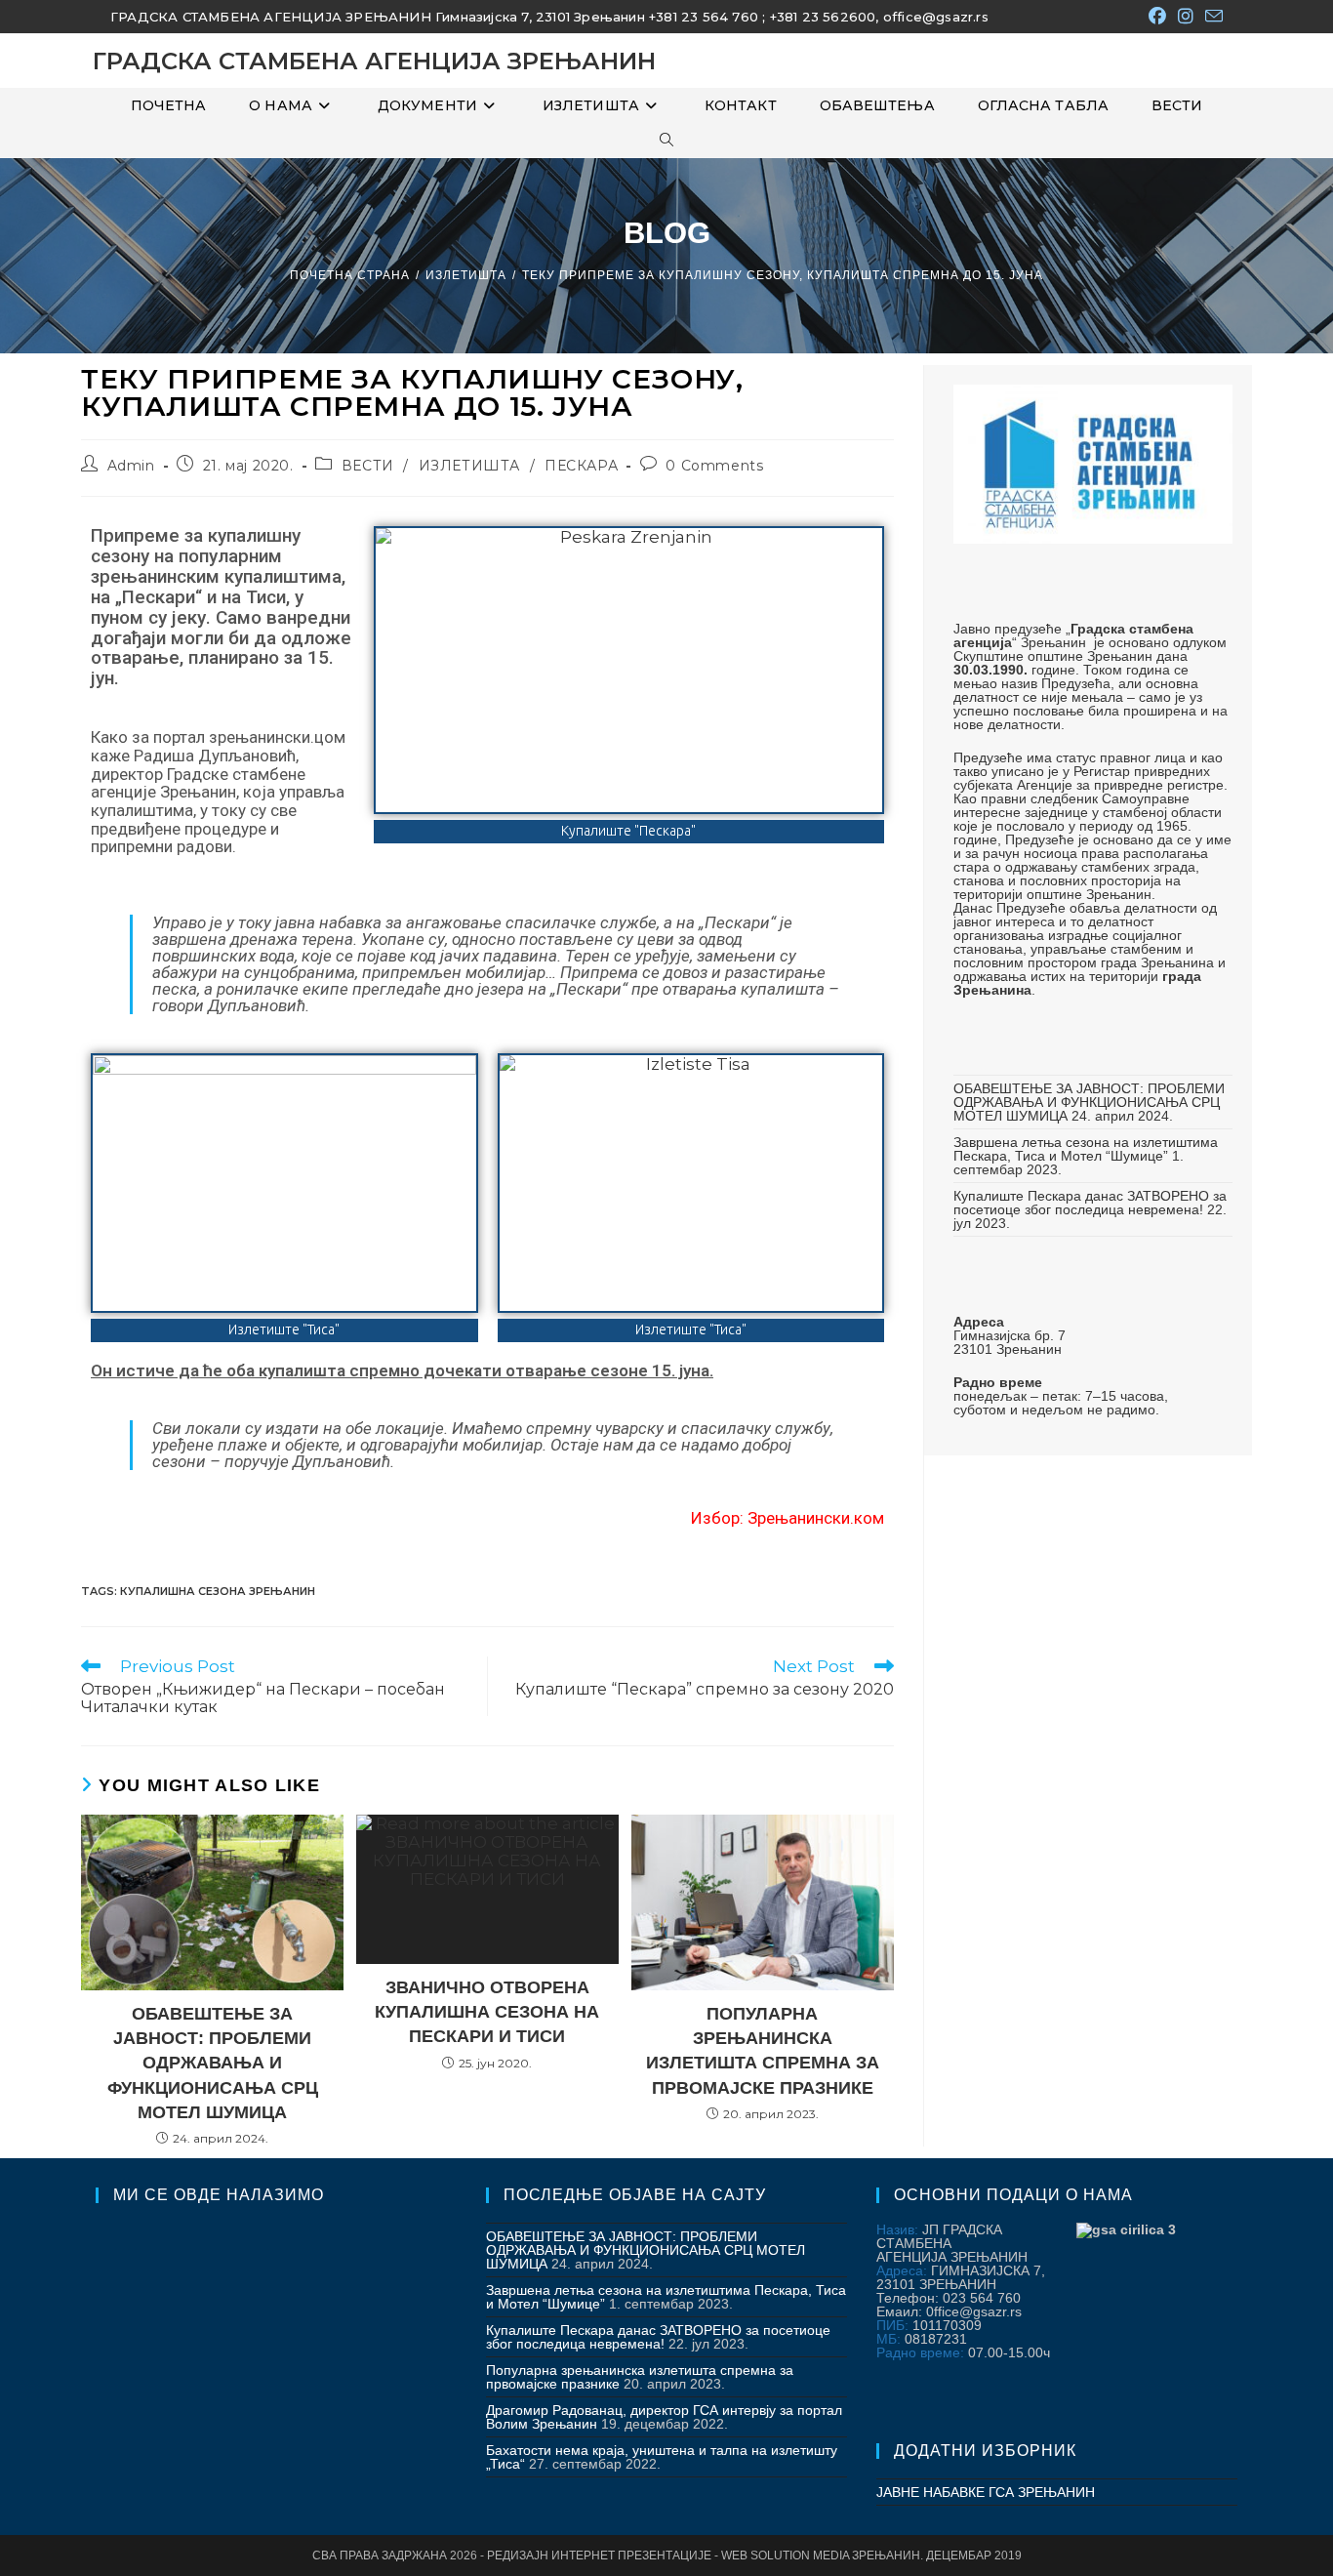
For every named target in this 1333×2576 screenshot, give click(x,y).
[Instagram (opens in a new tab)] (1186, 17)
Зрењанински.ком (816, 1518)
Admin (131, 466)
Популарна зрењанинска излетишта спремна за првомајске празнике (763, 2051)
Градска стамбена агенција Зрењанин (374, 61)
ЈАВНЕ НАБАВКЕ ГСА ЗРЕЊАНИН (986, 2492)
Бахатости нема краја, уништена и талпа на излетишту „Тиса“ (662, 2457)
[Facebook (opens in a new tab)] (1157, 17)
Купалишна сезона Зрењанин (218, 1591)
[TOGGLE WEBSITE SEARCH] (666, 141)
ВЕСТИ (368, 466)
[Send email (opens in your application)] (1211, 17)
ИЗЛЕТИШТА (469, 466)
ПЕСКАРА (581, 466)
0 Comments (714, 466)
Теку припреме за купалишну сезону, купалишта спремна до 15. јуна (783, 275)
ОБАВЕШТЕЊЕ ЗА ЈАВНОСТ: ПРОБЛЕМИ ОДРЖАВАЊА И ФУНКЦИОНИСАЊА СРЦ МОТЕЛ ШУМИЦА (1089, 1102)
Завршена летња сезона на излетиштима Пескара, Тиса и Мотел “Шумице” (1086, 1149)
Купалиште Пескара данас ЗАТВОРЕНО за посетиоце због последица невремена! (1090, 1203)
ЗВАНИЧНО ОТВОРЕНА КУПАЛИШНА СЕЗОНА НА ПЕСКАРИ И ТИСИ (487, 2012)
